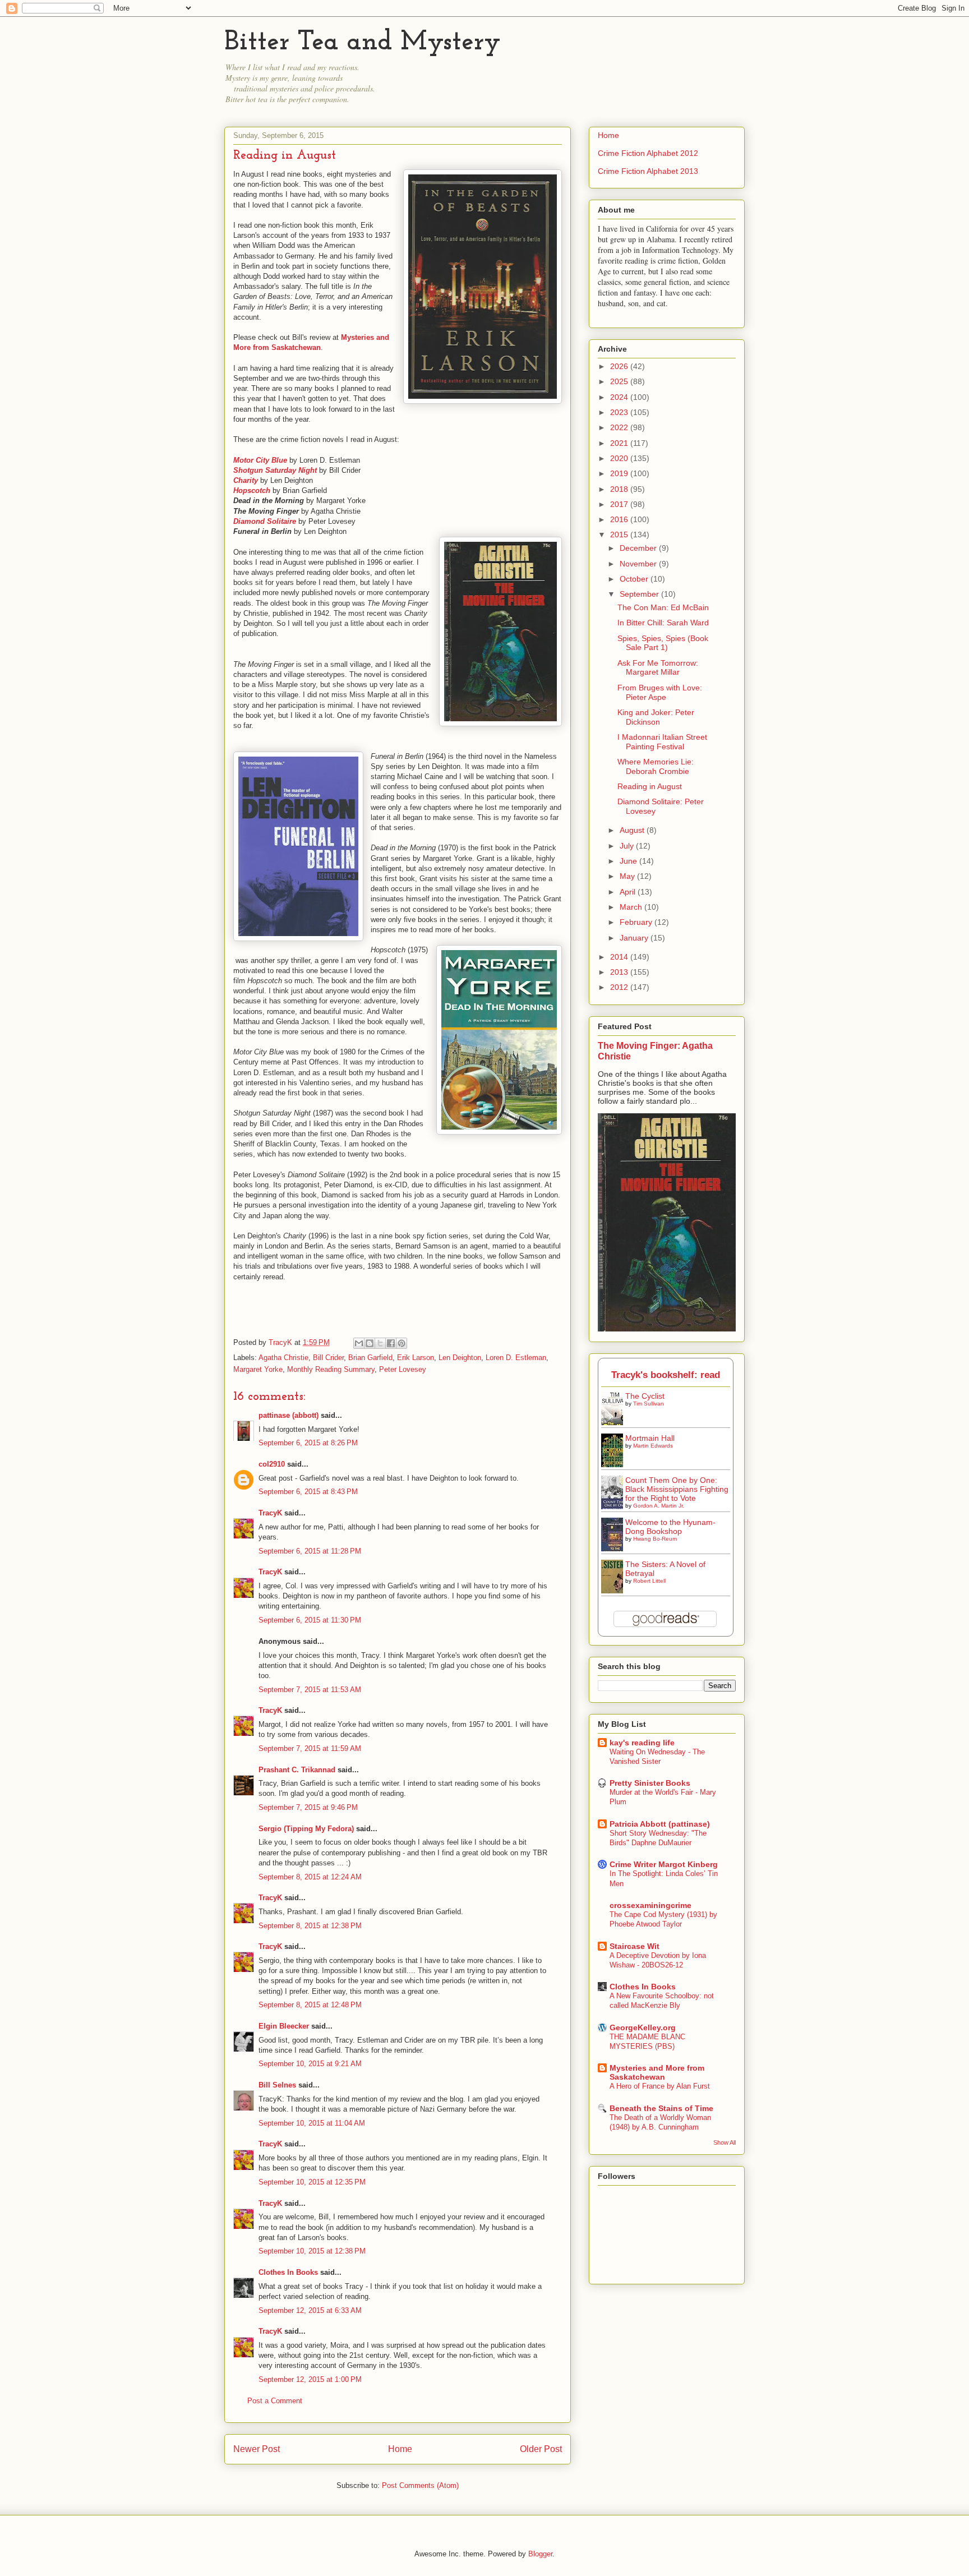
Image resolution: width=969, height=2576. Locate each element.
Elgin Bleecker (284, 2026)
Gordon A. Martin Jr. (659, 1506)
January (635, 938)
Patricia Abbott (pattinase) (660, 1824)
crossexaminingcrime (650, 1905)
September (640, 594)
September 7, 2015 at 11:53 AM (310, 1690)
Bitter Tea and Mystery (363, 43)
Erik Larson (416, 1358)
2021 (620, 443)
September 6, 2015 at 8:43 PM (308, 1492)
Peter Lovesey (403, 1369)
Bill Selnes (277, 2085)
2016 (620, 519)
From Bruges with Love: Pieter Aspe (660, 692)
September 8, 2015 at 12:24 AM (310, 1877)
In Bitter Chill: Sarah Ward (663, 623)
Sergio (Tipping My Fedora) (306, 1829)
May (628, 876)
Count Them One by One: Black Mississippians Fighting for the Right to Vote (677, 1489)
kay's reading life (642, 1743)
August (633, 830)
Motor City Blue (260, 460)
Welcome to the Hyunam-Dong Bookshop (670, 1527)
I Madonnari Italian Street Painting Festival (662, 742)
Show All (725, 2142)
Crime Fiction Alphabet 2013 (648, 171)
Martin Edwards (653, 1446)
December (639, 548)
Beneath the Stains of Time (661, 2108)
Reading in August (650, 786)
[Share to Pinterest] (402, 1343)
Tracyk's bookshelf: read (666, 1375)
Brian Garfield (370, 1358)
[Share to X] (380, 1343)
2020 (620, 458)
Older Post (541, 2449)
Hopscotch (252, 490)
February (637, 922)
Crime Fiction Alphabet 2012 (648, 153)
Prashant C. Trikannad (297, 1770)
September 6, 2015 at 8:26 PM (308, 1443)
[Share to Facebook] (391, 1343)
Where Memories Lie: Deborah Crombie (656, 766)
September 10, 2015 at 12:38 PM (312, 2251)
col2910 (272, 1464)
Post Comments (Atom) (420, 2485)
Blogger (540, 2554)
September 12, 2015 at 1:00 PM (310, 2379)
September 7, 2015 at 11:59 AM (310, 1748)
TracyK (282, 1342)
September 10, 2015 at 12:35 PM (312, 2182)
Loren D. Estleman (516, 1358)
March (632, 907)
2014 (620, 957)
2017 (620, 504)
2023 (620, 412)
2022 (620, 427)
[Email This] (359, 1343)
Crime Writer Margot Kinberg (664, 1864)
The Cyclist (645, 1396)
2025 (620, 381)
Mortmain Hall (650, 1438)
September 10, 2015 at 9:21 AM (310, 2064)
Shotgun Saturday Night (275, 470)
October (635, 579)
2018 (620, 489)
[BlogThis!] (370, 1343)
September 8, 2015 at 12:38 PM (310, 1926)
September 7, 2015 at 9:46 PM (308, 1807)
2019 (620, 473)
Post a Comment (275, 2401)
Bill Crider (328, 1358)
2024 (620, 397)
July (628, 846)
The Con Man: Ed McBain (663, 607)
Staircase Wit (635, 1946)
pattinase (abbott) (289, 1415)
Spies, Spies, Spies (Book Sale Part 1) (663, 643)
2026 (620, 366)
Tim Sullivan (649, 1404)
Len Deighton (460, 1358)
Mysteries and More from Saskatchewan (657, 2072)
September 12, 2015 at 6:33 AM (310, 2310)
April (629, 892)
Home (400, 2449)
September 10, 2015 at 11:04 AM (312, 2123)
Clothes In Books (288, 2272)
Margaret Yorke (258, 1369)
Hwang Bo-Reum (655, 1539)
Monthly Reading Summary (331, 1369)
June (629, 861)
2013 (620, 972)
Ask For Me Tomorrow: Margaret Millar (658, 668)
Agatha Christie (283, 1358)
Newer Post (257, 2449)
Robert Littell (649, 1581)
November (639, 564)
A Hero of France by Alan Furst (660, 2086)
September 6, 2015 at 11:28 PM (310, 1551)
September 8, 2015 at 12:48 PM (310, 2005)
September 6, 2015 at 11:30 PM (310, 1620)
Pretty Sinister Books (650, 1783)
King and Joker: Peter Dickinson (656, 717)
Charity (246, 480)
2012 (620, 987)
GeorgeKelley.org (643, 2027)
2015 (620, 534)
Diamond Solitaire (265, 521)
